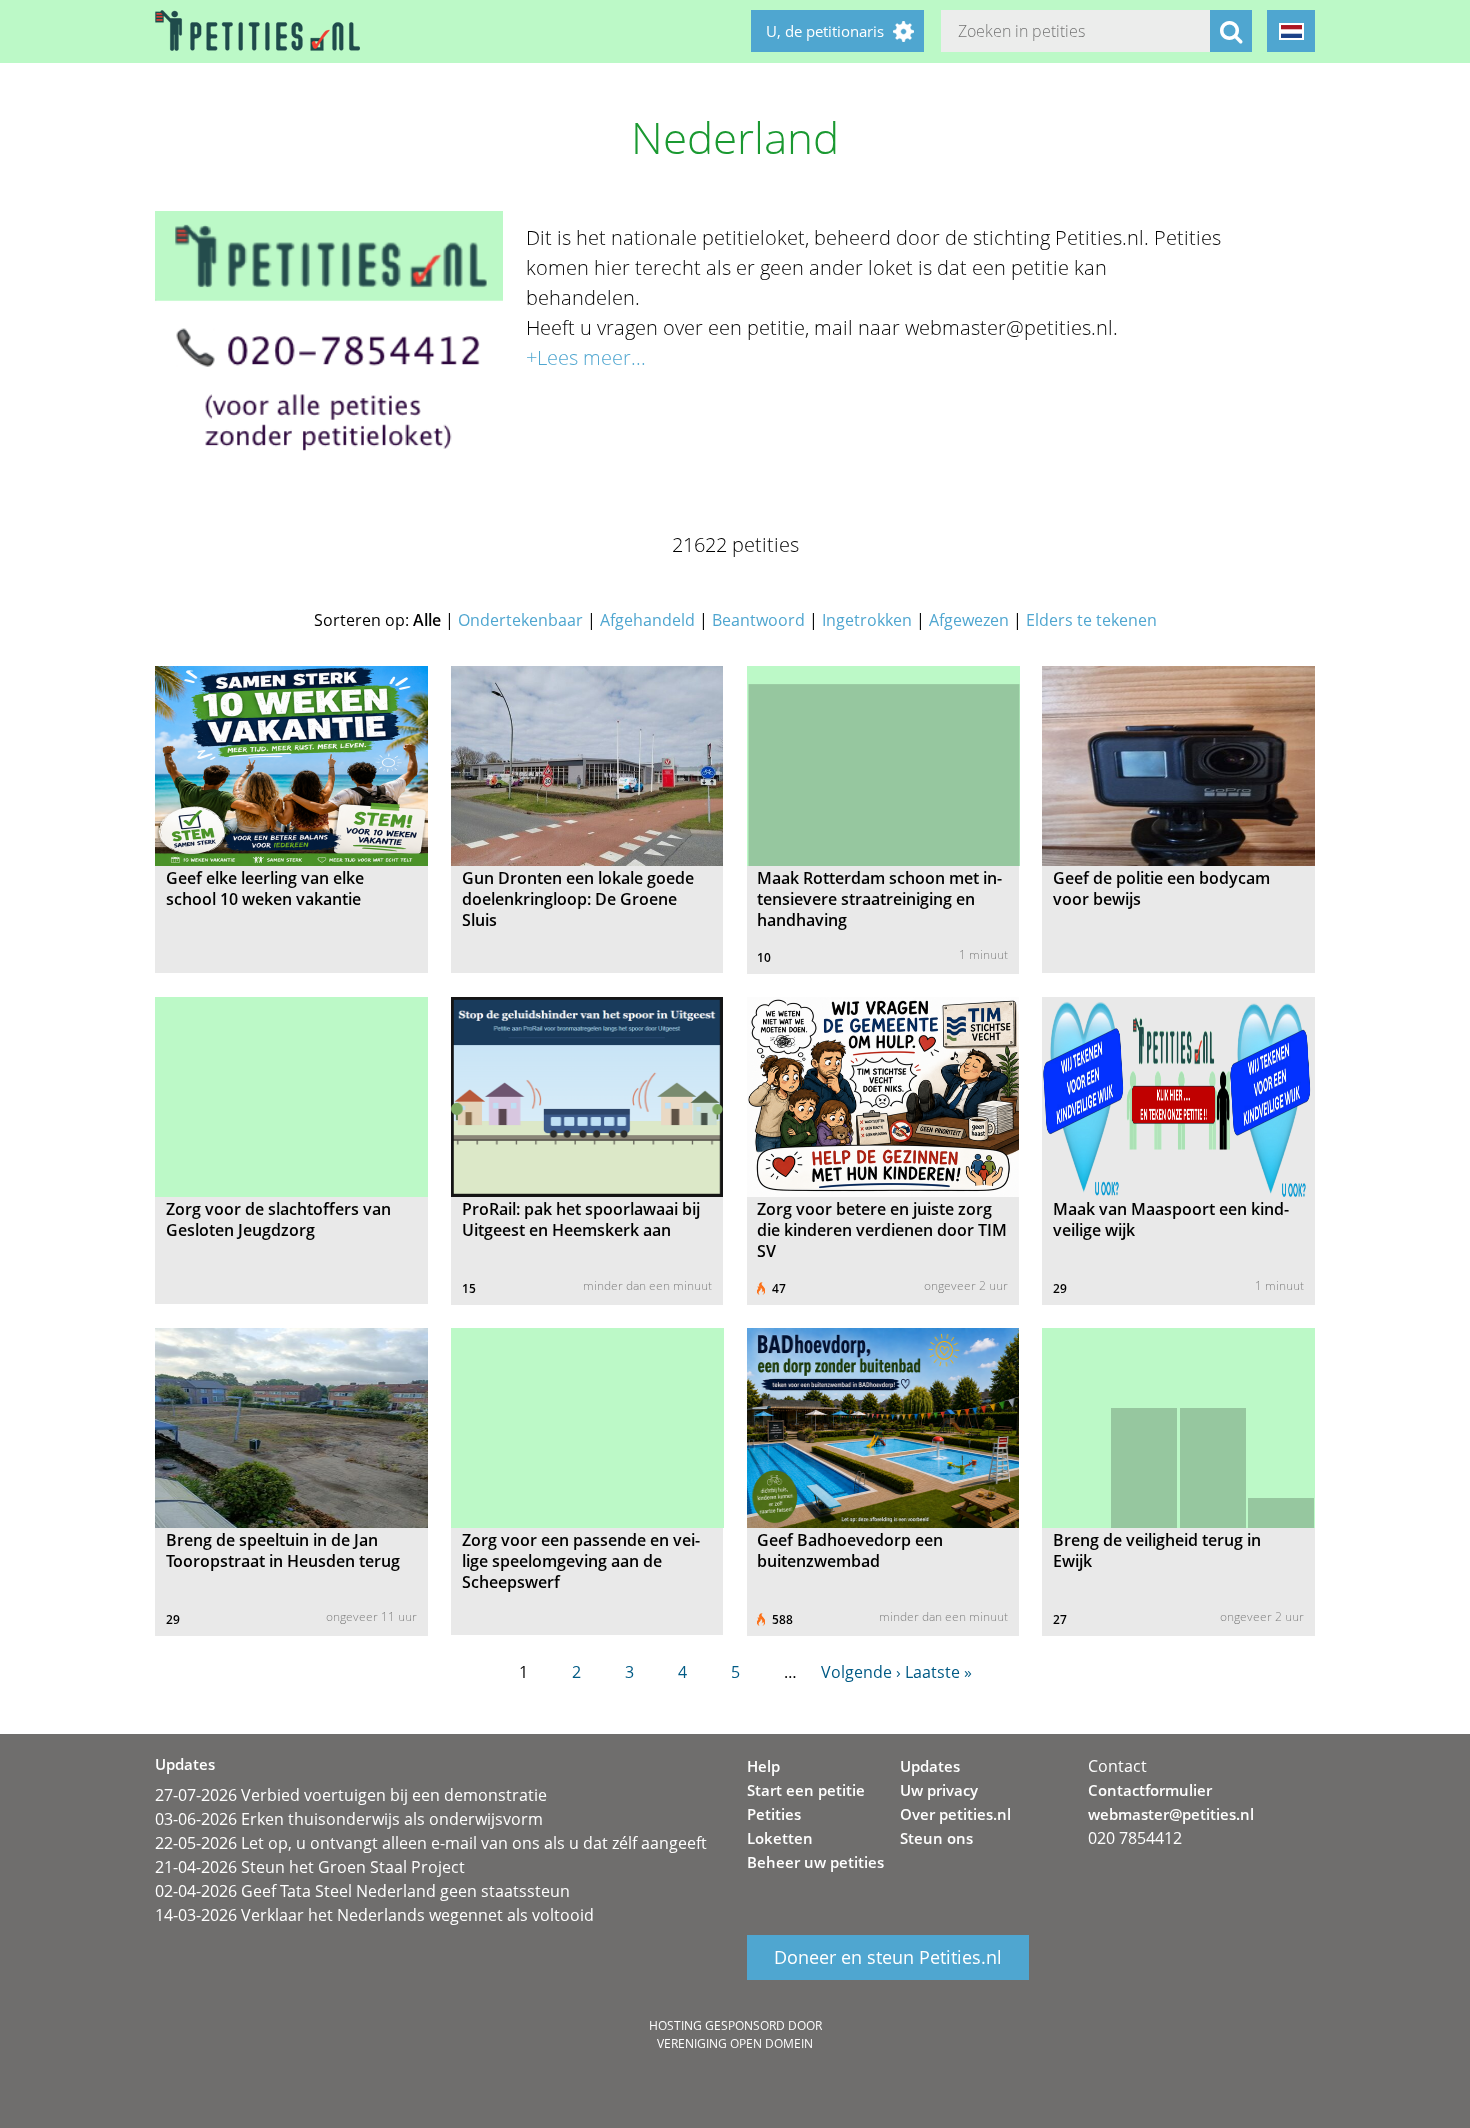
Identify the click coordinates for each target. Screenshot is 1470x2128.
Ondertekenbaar (520, 620)
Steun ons (936, 1838)
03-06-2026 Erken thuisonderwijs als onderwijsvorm (349, 1819)
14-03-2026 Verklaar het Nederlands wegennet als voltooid (374, 1915)
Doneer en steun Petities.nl (888, 1958)
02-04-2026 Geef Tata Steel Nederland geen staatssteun (362, 1891)
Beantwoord (758, 620)
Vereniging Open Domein (735, 2043)
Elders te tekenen (1091, 620)
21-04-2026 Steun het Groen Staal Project (310, 1867)
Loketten (780, 1838)
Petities (774, 1814)
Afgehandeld (647, 620)
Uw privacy (939, 1790)
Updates (930, 1766)
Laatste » (938, 1672)
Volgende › (861, 1672)
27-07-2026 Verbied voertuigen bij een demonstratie (351, 1795)
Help (763, 1766)
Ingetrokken (867, 620)
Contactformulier (1150, 1790)
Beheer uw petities (815, 1862)
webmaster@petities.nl (1171, 1814)
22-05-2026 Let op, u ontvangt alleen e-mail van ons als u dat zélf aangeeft (431, 1843)
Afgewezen (969, 620)
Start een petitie (806, 1790)
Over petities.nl (955, 1814)
